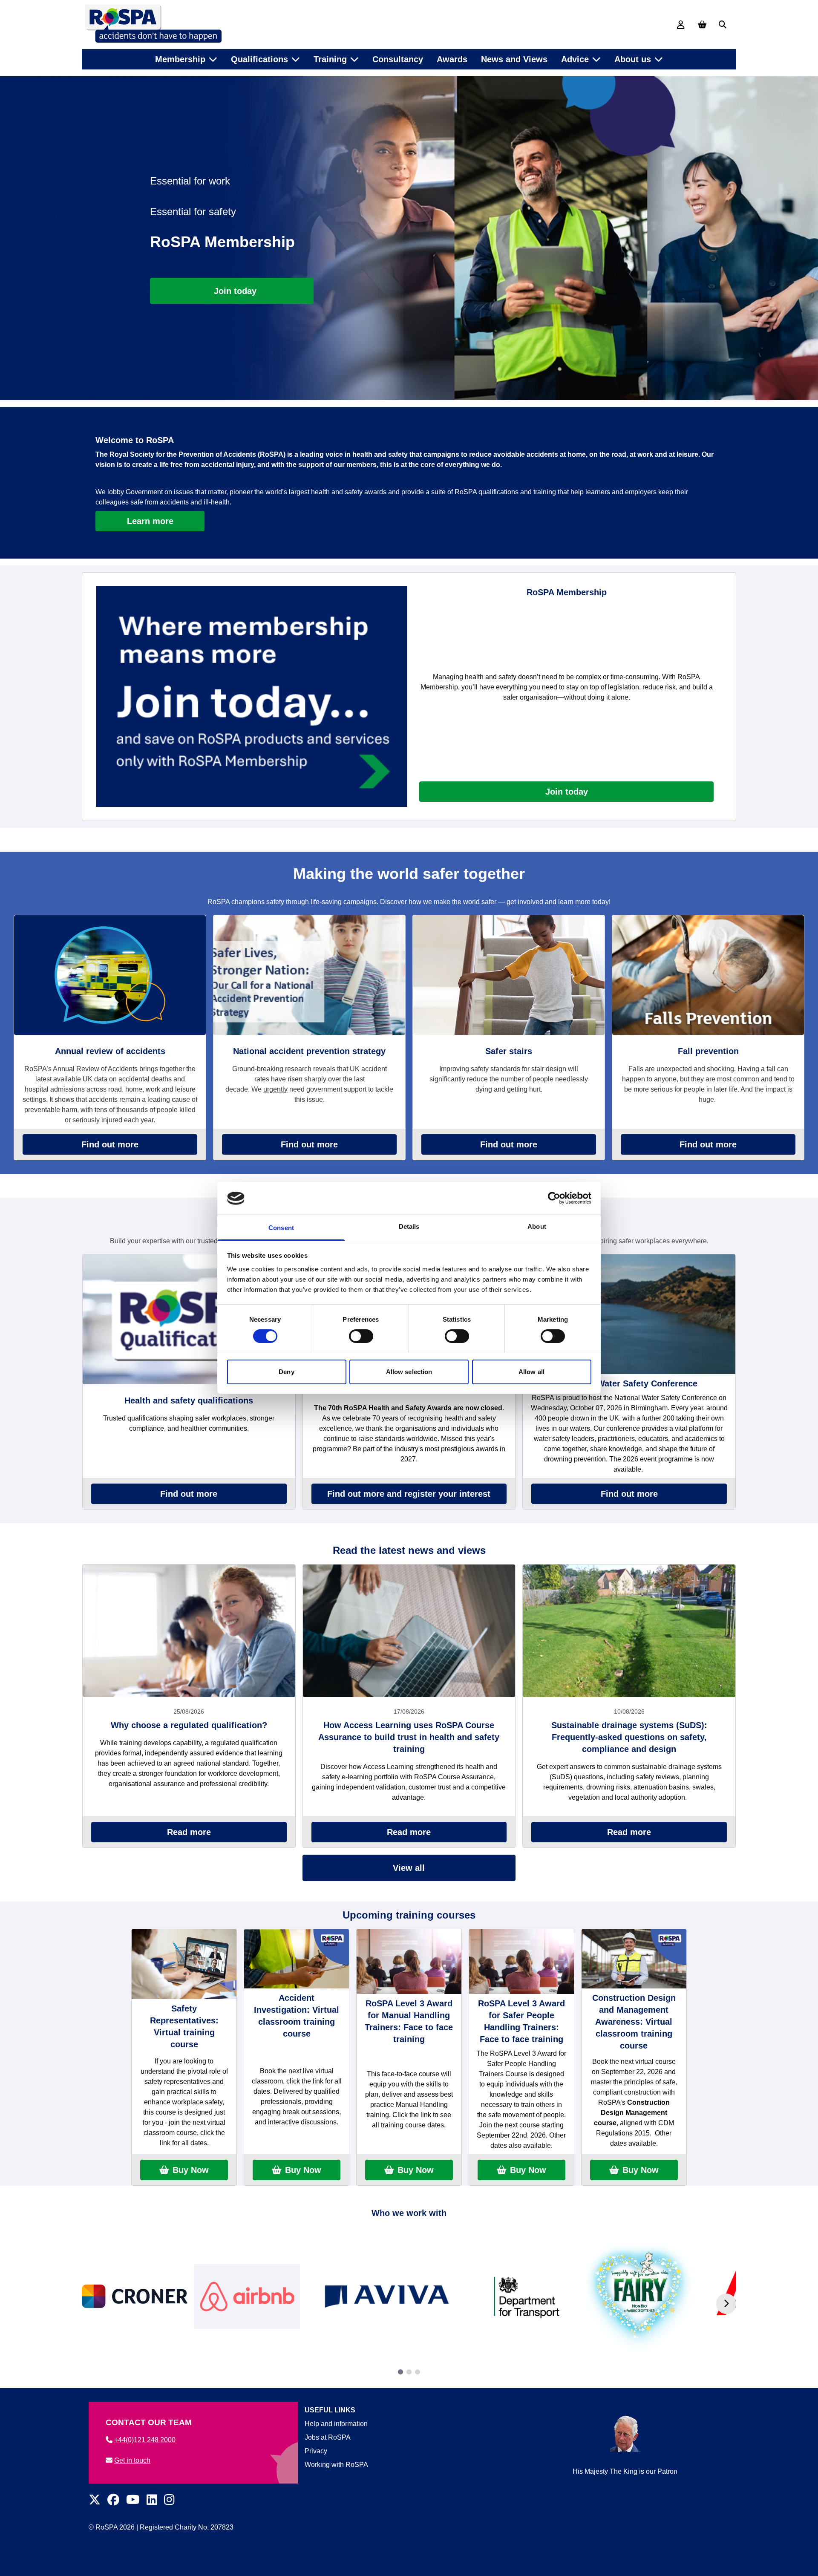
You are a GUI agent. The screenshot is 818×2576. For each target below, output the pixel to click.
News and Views (514, 59)
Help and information (336, 2424)
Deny (286, 1372)
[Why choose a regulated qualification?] (189, 1631)
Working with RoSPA (336, 2465)
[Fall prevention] (708, 975)
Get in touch (132, 2460)
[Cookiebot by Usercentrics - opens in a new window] (554, 1198)
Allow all (531, 1372)
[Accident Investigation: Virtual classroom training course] (297, 1959)
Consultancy (398, 59)
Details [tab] (409, 1226)
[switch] (361, 1336)
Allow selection (409, 1372)
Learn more (150, 521)
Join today (567, 792)
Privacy (316, 2451)
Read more (189, 1832)
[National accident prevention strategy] (309, 975)
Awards (452, 59)
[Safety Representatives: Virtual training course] (184, 1964)
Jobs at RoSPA (328, 2437)
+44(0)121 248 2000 (145, 2440)
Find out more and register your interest (409, 1494)
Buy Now (191, 2170)
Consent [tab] (281, 1228)
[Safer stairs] (509, 975)
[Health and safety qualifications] (189, 1319)
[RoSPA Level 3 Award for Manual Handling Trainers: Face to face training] (409, 1961)
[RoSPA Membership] (252, 696)
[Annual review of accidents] (110, 975)
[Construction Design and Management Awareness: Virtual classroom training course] (634, 1959)
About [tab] (537, 1226)
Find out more (110, 1144)
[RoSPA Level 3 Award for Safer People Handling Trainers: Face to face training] (521, 1961)
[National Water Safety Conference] (629, 1314)
